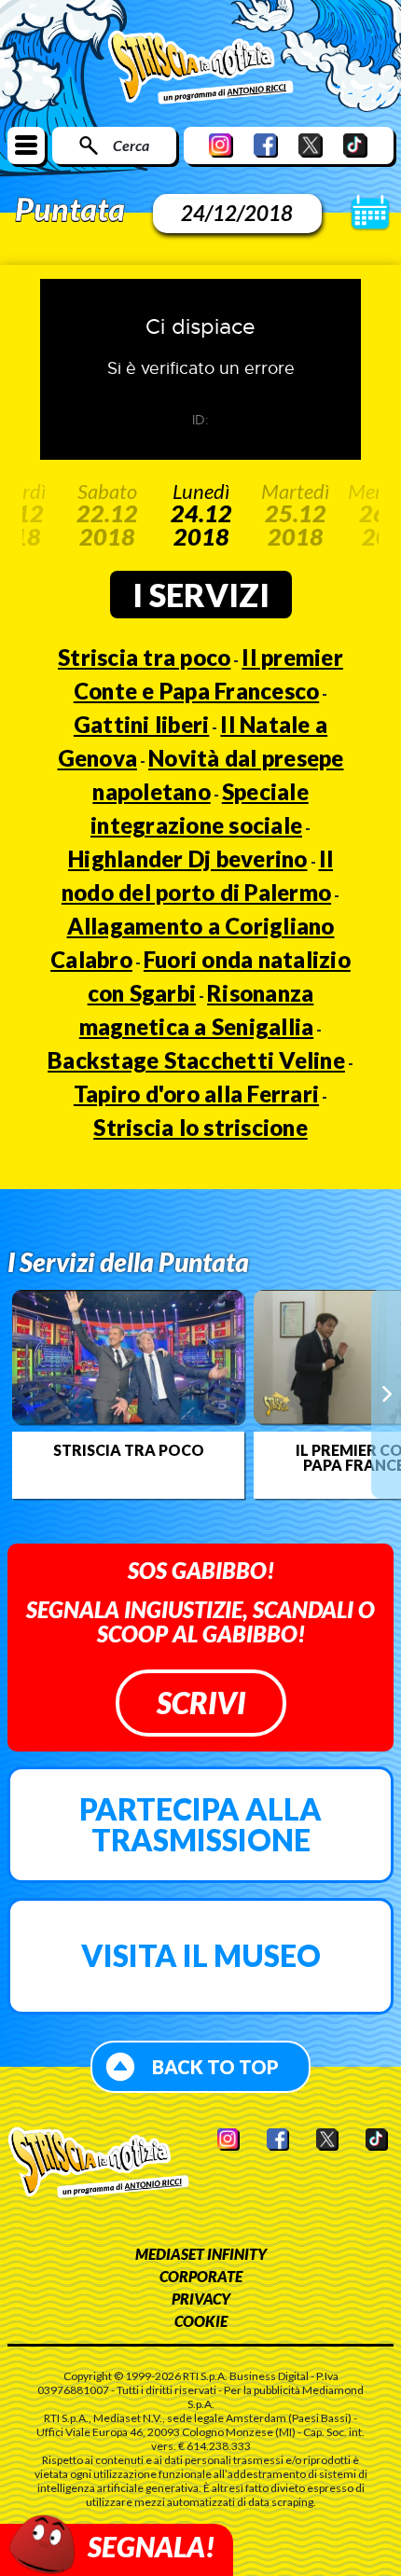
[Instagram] (221, 145)
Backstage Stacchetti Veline (196, 1060)
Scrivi (201, 1703)
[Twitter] (311, 145)
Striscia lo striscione (200, 1127)
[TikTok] (355, 145)
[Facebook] (266, 145)
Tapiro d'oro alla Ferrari (196, 1094)
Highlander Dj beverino (188, 859)
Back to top (215, 2067)
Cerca (131, 145)
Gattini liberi (142, 724)
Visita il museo (201, 1955)
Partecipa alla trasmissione (200, 1825)
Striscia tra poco (144, 657)
